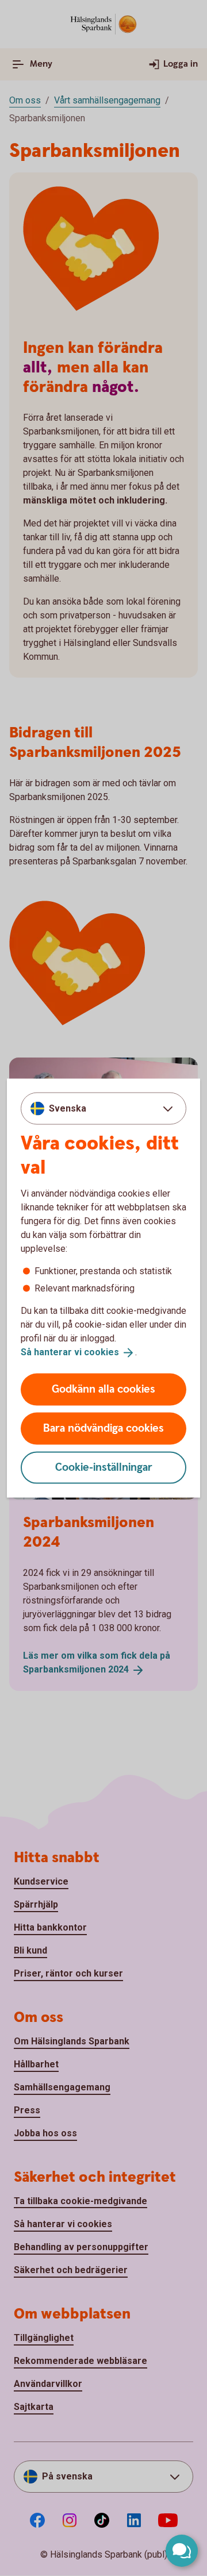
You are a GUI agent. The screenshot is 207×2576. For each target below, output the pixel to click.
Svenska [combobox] (68, 1108)
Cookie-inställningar (104, 1467)
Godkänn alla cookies (103, 1389)
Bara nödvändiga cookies (103, 1428)
